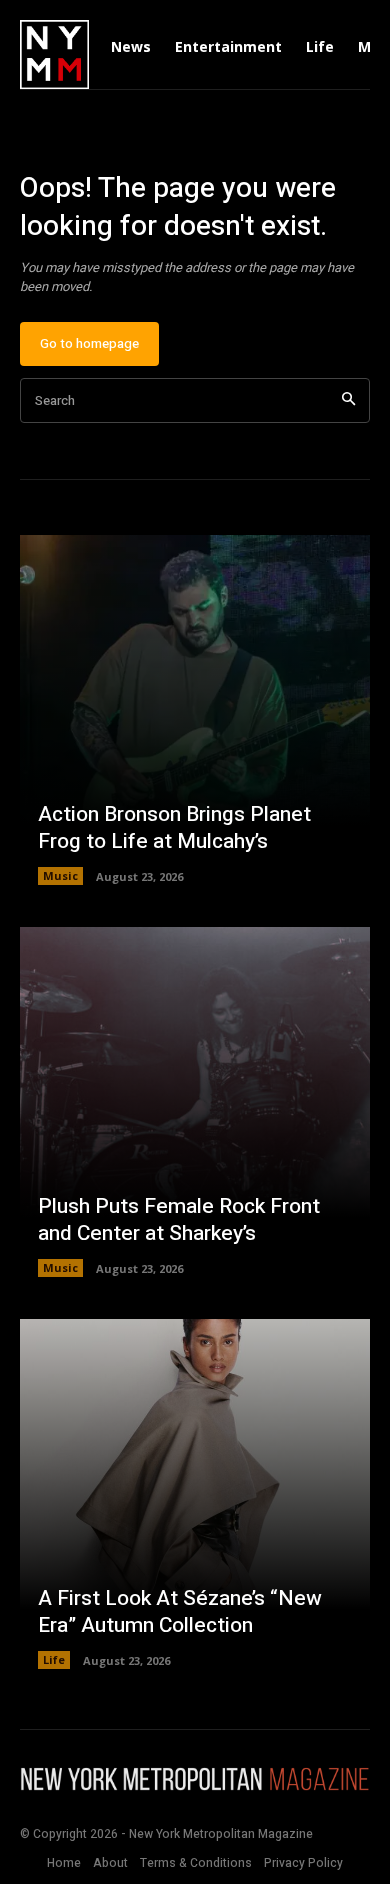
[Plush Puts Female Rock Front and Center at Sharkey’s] (195, 1102)
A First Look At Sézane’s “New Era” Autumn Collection (180, 1612)
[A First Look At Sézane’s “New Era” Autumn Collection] (195, 1494)
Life (54, 1659)
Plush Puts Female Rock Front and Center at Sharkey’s (179, 1220)
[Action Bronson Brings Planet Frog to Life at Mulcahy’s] (195, 710)
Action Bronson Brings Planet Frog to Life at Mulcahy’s (174, 828)
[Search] (348, 400)
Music (60, 875)
